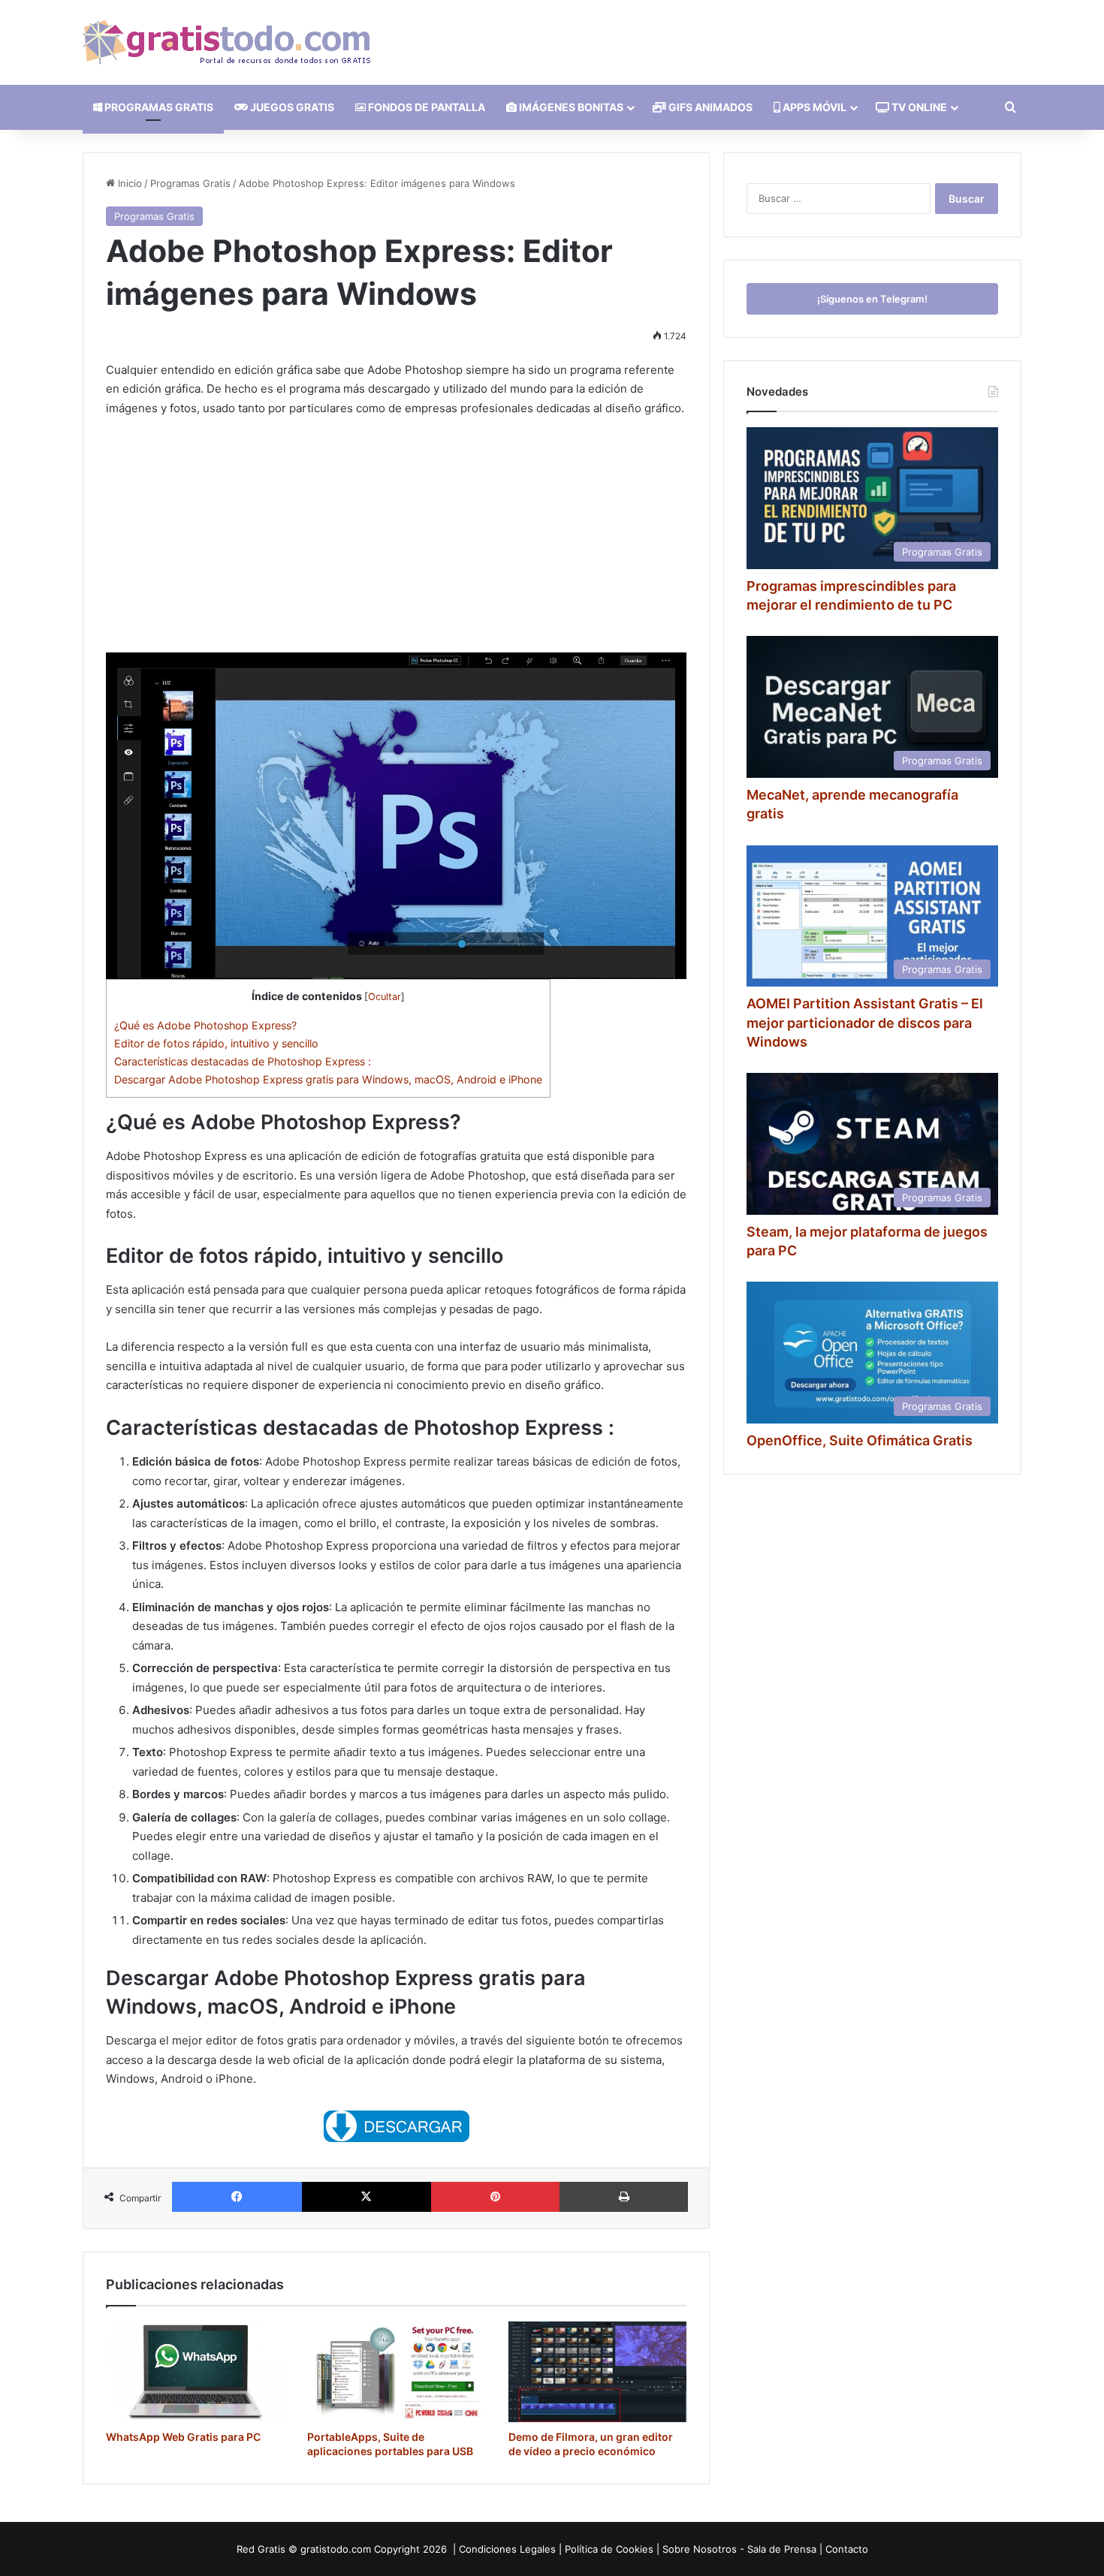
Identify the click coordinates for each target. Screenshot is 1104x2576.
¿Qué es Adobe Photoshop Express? (205, 1025)
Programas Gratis (190, 183)
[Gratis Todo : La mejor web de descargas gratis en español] (226, 42)
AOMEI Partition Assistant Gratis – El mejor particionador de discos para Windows (865, 1022)
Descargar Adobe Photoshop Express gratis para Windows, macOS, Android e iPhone (328, 1079)
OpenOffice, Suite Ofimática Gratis (860, 1440)
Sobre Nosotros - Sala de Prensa (739, 2549)
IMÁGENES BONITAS (570, 107)
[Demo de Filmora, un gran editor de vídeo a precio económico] (598, 2372)
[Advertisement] (396, 541)
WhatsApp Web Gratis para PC (183, 2437)
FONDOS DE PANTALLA (425, 107)
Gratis (271, 2549)
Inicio (128, 183)
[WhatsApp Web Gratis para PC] (195, 2372)
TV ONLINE (918, 107)
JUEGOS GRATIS (291, 107)
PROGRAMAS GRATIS (158, 107)
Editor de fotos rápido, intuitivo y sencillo (216, 1043)
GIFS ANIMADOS (709, 107)
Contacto (847, 2549)
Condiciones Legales (507, 2549)
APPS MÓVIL (813, 107)
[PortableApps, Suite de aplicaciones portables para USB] (397, 2372)
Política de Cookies (609, 2549)
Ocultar (385, 997)
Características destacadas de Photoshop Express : (243, 1061)
